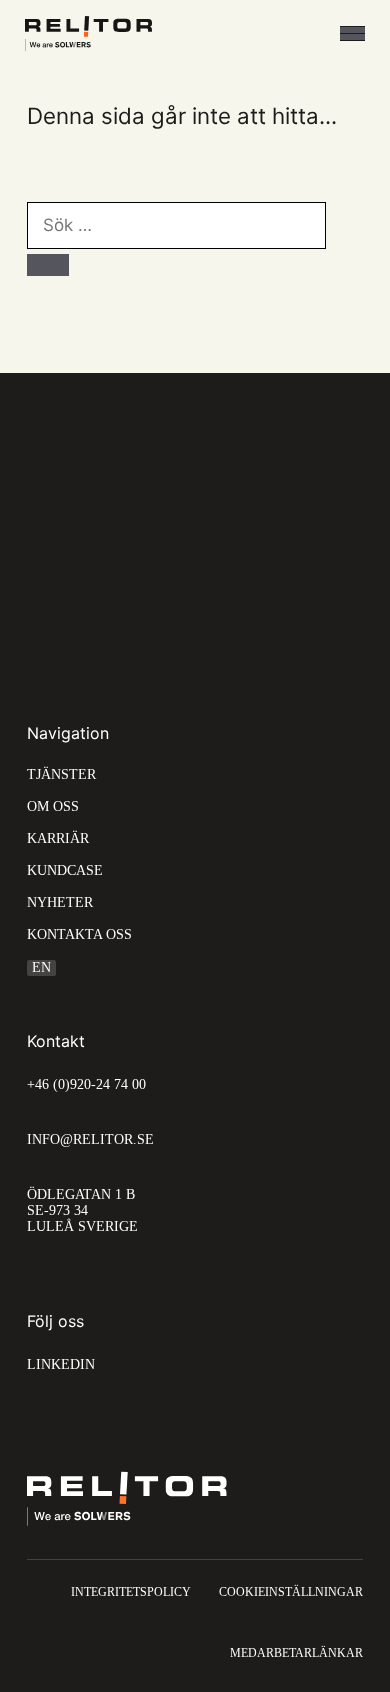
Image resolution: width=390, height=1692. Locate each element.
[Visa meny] (352, 33)
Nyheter (60, 903)
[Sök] (48, 265)
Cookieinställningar (291, 1592)
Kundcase (65, 871)
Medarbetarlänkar (296, 1653)
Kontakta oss (79, 935)
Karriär (58, 839)
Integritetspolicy (131, 1592)
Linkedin (61, 1364)
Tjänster (61, 775)
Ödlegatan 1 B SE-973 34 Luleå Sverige (82, 1210)
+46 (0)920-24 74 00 (86, 1084)
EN (41, 967)
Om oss (53, 807)
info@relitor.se (90, 1139)
